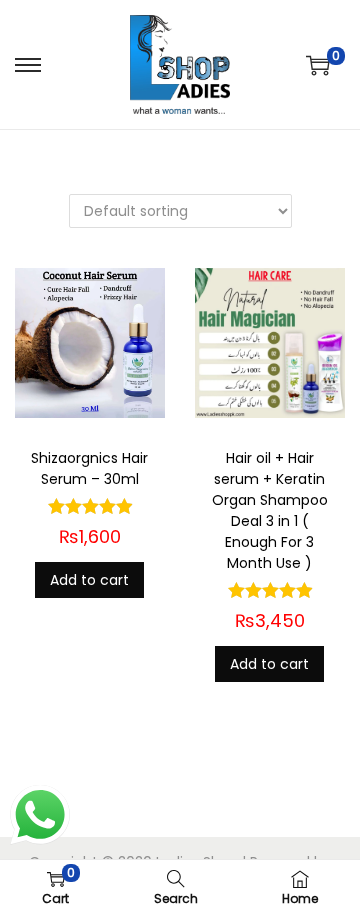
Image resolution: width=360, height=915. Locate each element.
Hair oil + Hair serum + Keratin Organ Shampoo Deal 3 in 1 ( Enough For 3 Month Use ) (270, 510)
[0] (318, 65)
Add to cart (89, 580)
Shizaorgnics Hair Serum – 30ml (89, 468)
